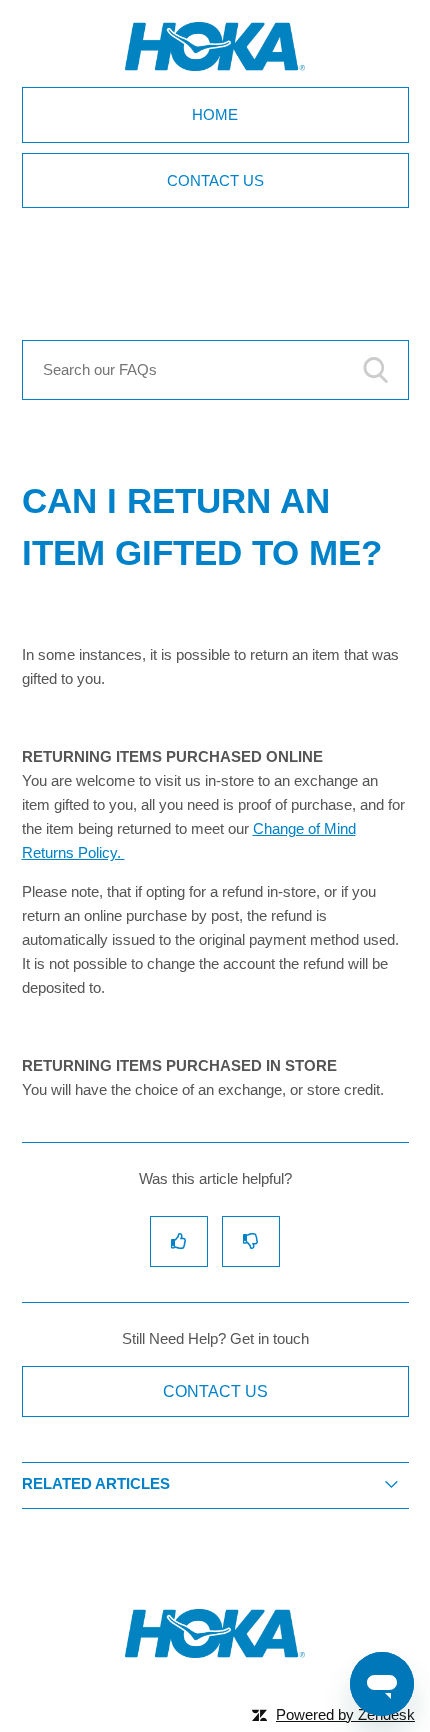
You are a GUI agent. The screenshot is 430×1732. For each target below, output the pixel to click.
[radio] (179, 1241)
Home (215, 114)
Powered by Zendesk (345, 1714)
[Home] (215, 1652)
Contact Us (215, 180)
